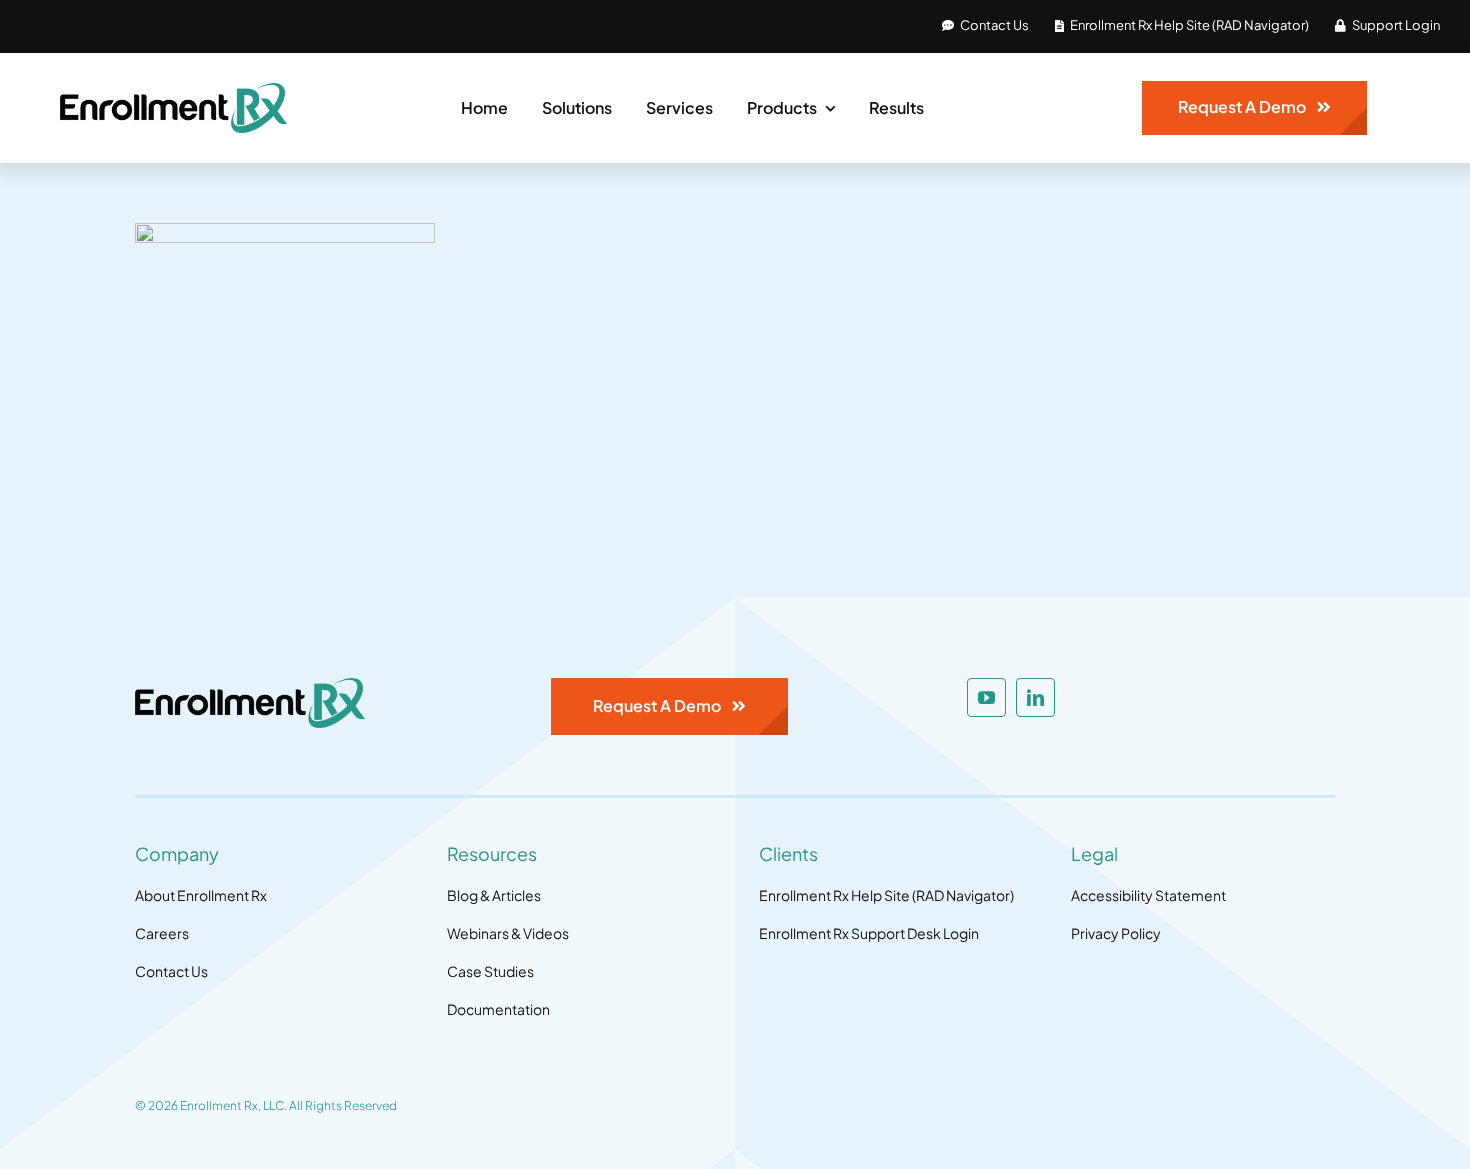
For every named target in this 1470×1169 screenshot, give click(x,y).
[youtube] (986, 697)
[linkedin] (1035, 697)
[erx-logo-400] (173, 91)
